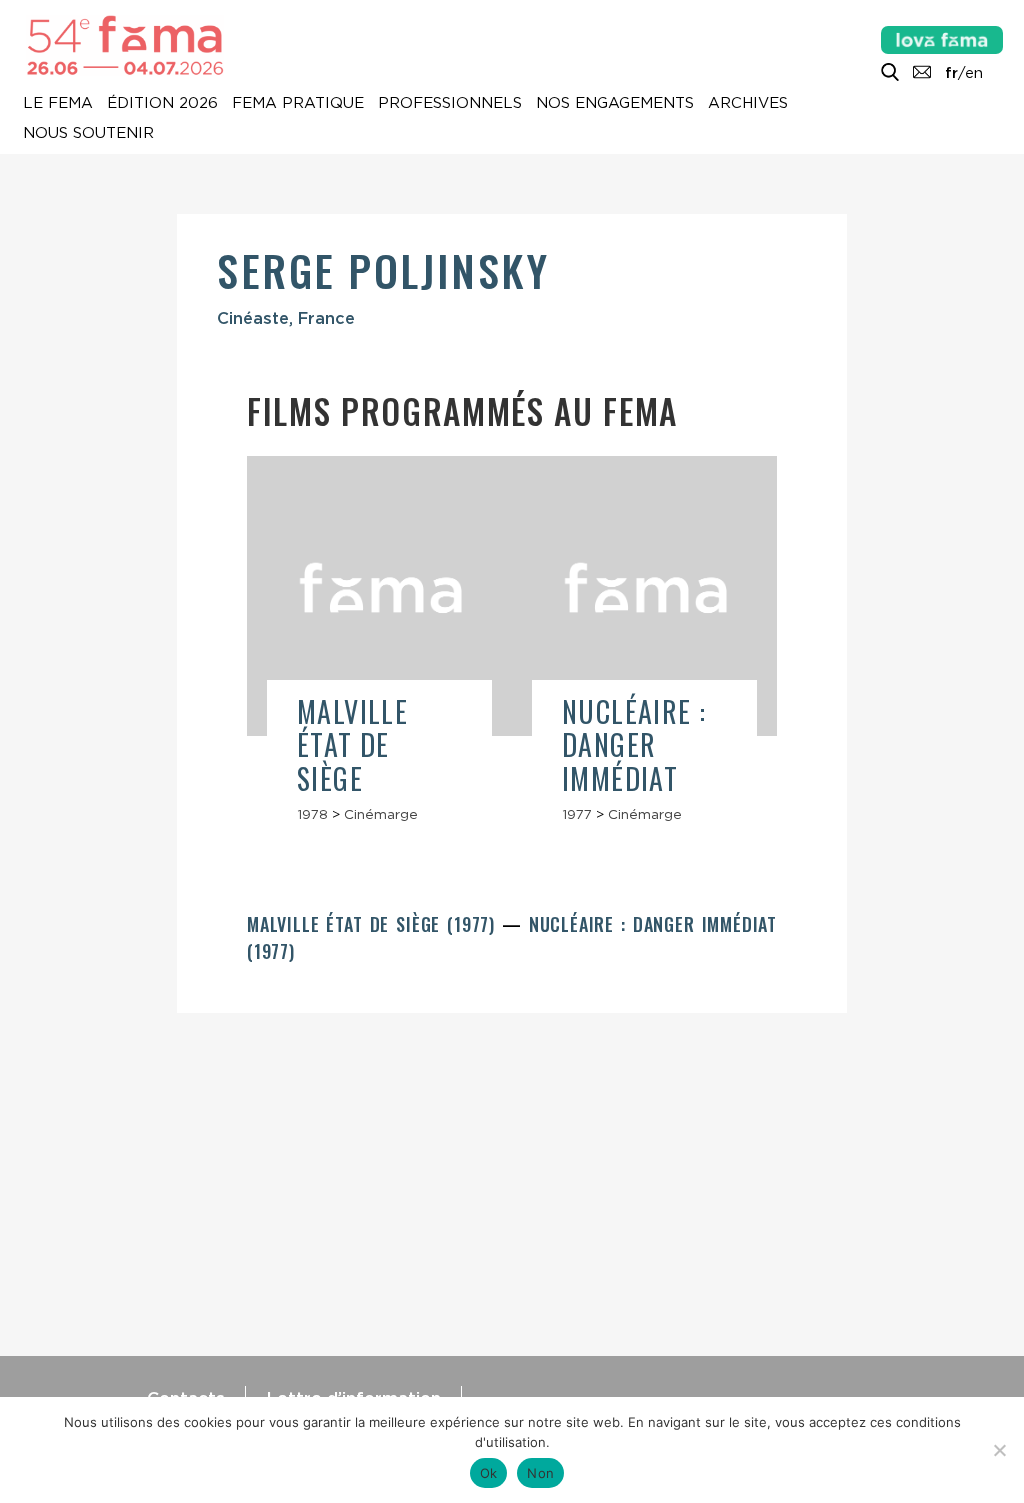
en (974, 73)
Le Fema (58, 104)
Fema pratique (298, 104)
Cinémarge (381, 814)
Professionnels (450, 104)
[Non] (999, 1450)
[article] (379, 648)
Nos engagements (615, 104)
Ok (489, 1473)
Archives (748, 104)
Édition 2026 (162, 104)
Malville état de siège (352, 745)
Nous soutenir (88, 134)
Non (540, 1473)
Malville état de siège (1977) (374, 924)
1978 (312, 814)
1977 (577, 814)
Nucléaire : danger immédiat (634, 745)
